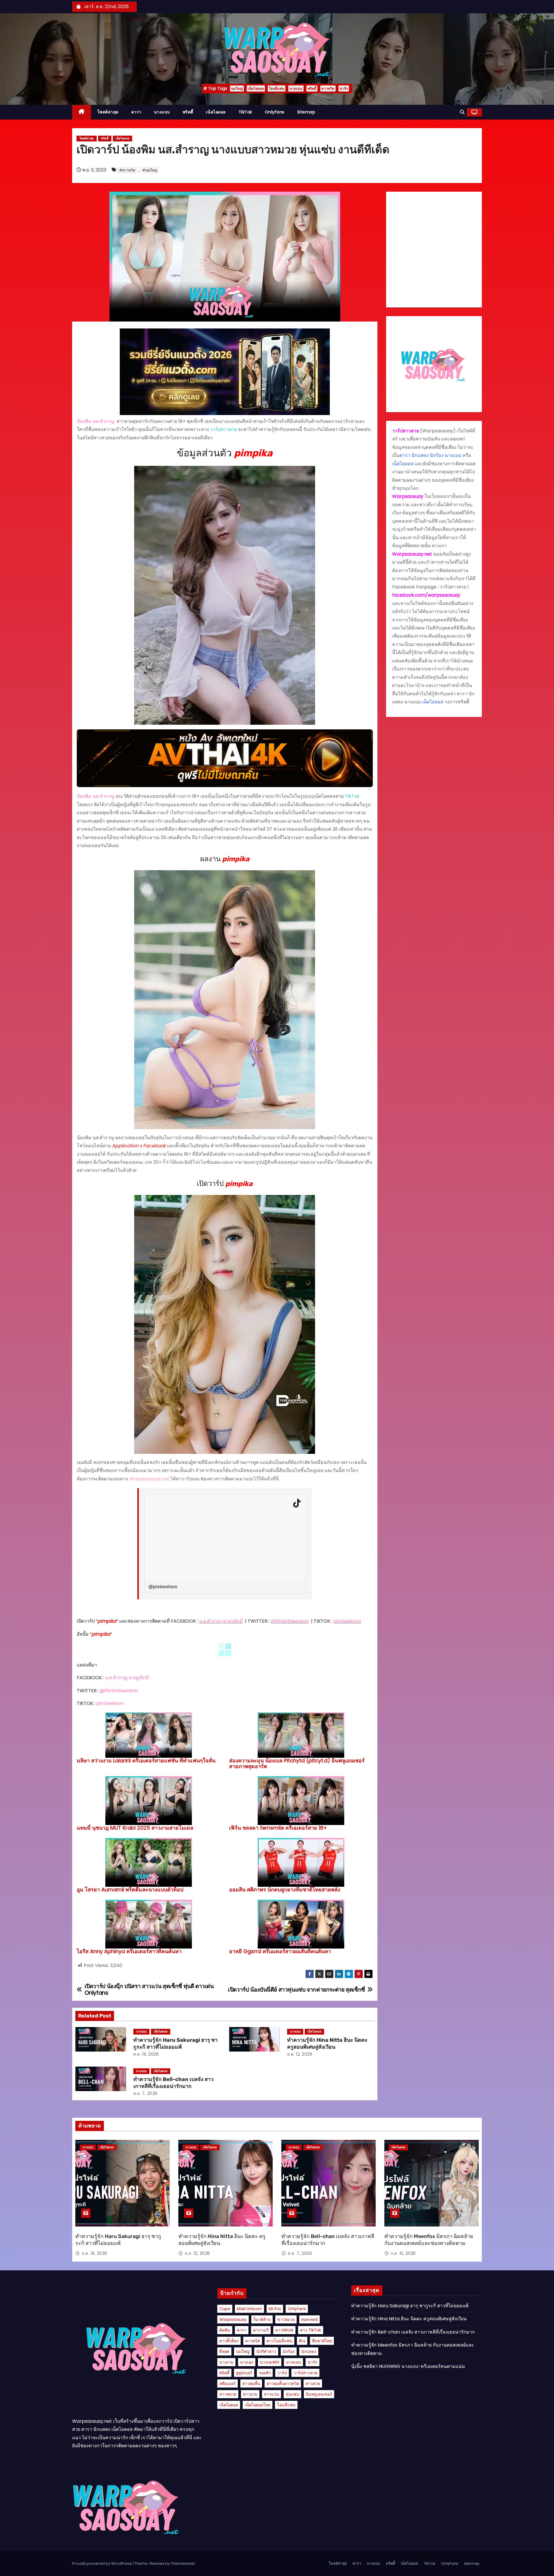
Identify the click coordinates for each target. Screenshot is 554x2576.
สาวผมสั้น (251, 2383)
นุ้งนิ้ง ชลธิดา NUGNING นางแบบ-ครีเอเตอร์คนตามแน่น (408, 2366)
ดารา (136, 112)
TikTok (245, 112)
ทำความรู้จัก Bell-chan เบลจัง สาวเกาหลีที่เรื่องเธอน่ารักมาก (173, 2083)
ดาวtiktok (284, 2330)
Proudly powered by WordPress (102, 2563)
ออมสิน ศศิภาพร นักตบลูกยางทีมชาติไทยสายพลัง (285, 1889)
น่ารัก (344, 88)
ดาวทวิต (328, 88)
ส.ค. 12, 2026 (300, 2054)
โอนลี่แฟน (277, 88)
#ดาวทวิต (127, 170)
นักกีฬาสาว (266, 2351)
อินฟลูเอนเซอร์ (319, 2394)
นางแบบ (296, 88)
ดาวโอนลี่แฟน (279, 2341)
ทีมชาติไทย (322, 2341)
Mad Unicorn (249, 2309)
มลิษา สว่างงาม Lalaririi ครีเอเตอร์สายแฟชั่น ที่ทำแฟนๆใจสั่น (146, 1760)
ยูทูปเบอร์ (244, 2373)
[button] (462, 112)
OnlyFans (275, 112)
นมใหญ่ (237, 88)
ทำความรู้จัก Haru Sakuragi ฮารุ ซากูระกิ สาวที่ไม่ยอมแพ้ (175, 2043)
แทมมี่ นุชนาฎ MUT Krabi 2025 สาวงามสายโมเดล (135, 1828)
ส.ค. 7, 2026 (145, 2093)
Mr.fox (275, 2309)
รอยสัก (265, 2373)
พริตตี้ (312, 88)
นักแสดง (309, 2351)
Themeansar (183, 2563)
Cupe (225, 2309)
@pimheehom (163, 1587)
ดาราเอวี (261, 2330)
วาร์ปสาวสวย (305, 2373)
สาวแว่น (272, 2394)
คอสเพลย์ (309, 2319)
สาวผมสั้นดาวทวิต (283, 2383)
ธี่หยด (224, 2351)
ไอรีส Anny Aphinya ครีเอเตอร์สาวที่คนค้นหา (129, 1951)
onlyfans (297, 2309)
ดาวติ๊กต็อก (229, 2341)
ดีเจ (302, 2341)
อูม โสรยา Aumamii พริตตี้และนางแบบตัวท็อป (130, 1889)
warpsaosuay (233, 2319)
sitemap (306, 112)
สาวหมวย (228, 2394)
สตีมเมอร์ (228, 2383)
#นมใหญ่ (150, 170)
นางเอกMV (270, 2362)
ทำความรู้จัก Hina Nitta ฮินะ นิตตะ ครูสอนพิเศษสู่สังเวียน (327, 2043)
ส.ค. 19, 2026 (146, 2054)
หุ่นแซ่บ (292, 2394)
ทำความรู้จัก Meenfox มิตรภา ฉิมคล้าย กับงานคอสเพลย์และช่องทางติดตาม (429, 2240)
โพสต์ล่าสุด (108, 112)
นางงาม (226, 2362)
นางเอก (247, 2362)
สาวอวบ (250, 2394)
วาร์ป (282, 2373)
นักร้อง (289, 2351)
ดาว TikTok (311, 2330)
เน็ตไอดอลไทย (258, 2405)
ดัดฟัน (225, 2330)
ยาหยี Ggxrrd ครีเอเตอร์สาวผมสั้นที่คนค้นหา (280, 1951)
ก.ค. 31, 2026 (403, 2253)
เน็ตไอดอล (256, 88)
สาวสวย (313, 2383)
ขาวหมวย (286, 2319)
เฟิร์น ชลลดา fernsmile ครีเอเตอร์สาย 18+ (278, 1828)
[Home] (82, 112)
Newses (157, 2563)
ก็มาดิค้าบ (262, 2319)
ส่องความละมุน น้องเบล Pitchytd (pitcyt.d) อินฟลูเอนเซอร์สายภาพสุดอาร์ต (297, 1763)
